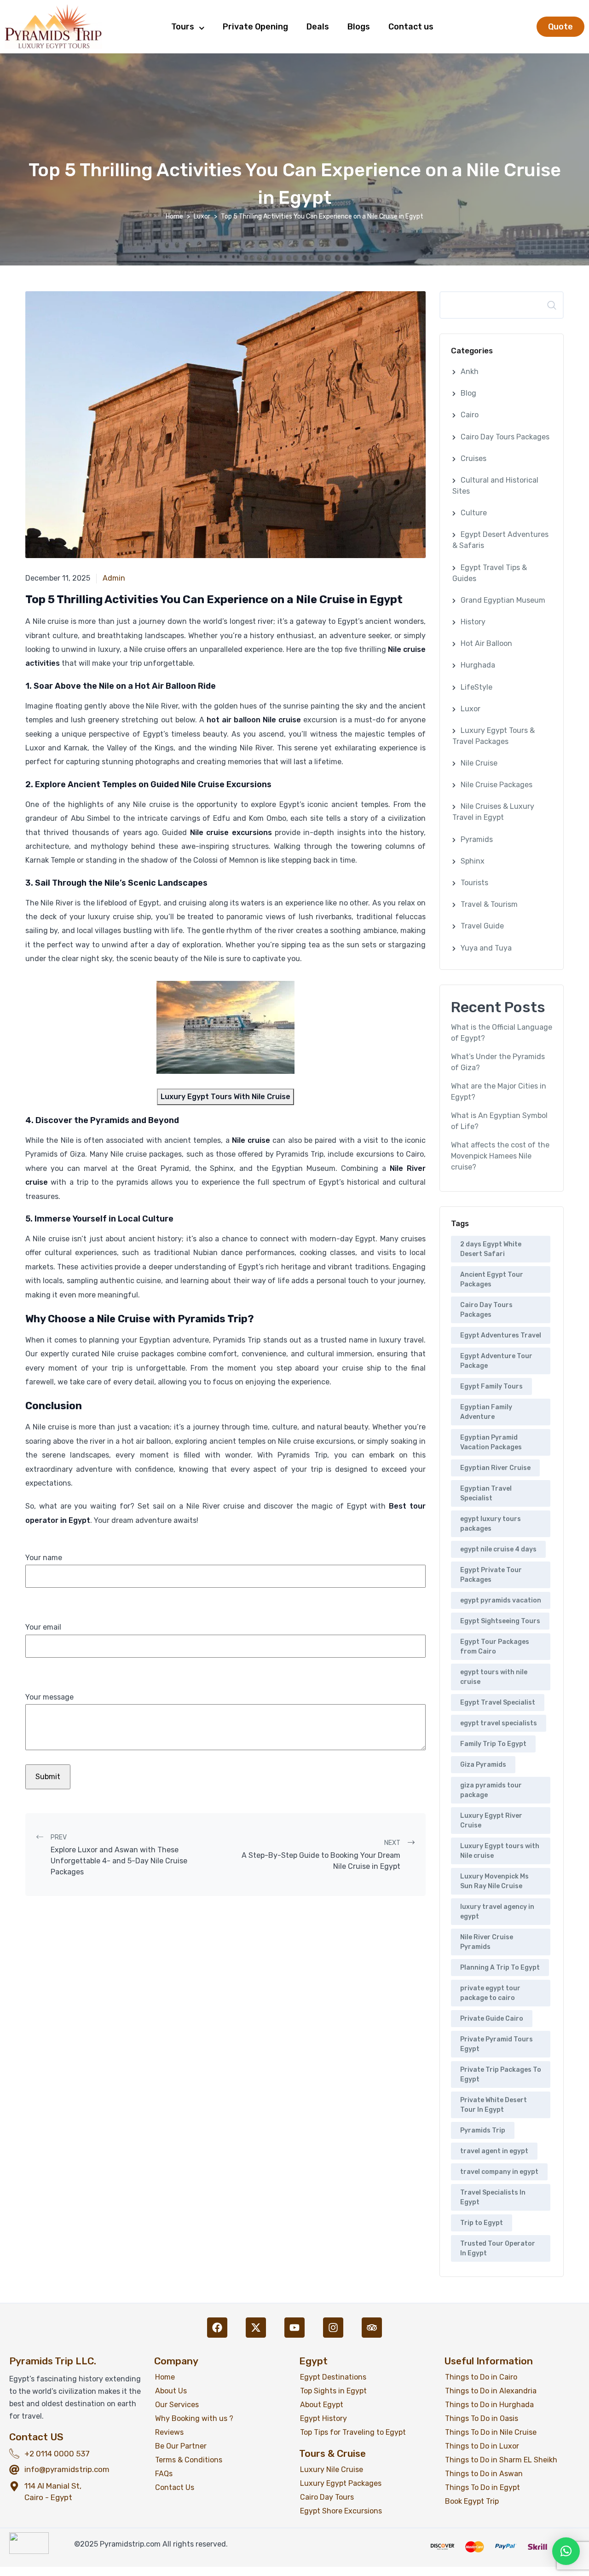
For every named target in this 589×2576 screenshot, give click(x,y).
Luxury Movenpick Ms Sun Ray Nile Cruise (494, 1881)
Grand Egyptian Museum (503, 600)
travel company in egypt (499, 2172)
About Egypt (322, 2405)
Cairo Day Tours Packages (505, 437)
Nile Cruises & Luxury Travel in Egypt (493, 812)
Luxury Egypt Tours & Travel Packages (494, 736)
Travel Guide (482, 926)
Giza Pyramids (483, 1765)
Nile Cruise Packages (497, 785)
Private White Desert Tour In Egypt (494, 2105)
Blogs (359, 27)
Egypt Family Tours (491, 1386)
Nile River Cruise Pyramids (487, 1942)
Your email (43, 1627)
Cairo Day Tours (327, 2497)
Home (174, 216)
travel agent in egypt (494, 2151)
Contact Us (175, 2487)
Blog (468, 393)
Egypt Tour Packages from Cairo (495, 1647)
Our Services (177, 2405)
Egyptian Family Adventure (486, 1412)
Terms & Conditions (189, 2460)
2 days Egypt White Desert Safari (491, 1249)
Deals (318, 27)
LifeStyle (476, 687)
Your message (49, 1697)
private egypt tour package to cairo (490, 1993)
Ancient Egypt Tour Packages (492, 1279)
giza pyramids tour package (491, 1790)
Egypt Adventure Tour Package (496, 1361)
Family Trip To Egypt (493, 1744)
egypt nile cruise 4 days (498, 1549)
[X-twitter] (256, 2328)
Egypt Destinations (333, 2377)
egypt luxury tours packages (491, 1524)
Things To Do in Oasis (482, 2418)
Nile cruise (251, 1140)
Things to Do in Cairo (481, 2377)
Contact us (411, 27)
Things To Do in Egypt (482, 2487)
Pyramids (477, 839)
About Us (171, 2391)
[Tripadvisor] (372, 2328)
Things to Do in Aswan (484, 2474)
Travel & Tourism (489, 904)
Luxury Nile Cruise (332, 2469)
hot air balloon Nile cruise (254, 720)
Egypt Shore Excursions (341, 2511)
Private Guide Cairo (492, 2019)
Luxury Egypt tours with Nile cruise (500, 1851)
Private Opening (255, 27)
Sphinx (473, 861)
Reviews (169, 2432)
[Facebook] (217, 2328)
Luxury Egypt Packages (341, 2483)
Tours (183, 27)
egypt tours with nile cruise (494, 1677)
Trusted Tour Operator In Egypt (498, 2248)
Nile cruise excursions (231, 833)
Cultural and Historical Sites (495, 486)
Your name (44, 1558)
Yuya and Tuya (486, 948)
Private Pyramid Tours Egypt (497, 2044)
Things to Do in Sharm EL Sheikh (501, 2460)
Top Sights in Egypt (333, 2391)
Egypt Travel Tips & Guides (490, 573)
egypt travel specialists (499, 1723)
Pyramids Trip (483, 2130)
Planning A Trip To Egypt (500, 1968)
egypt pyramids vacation (501, 1600)
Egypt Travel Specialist (498, 1703)
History (473, 622)
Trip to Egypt (482, 2223)
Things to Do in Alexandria (491, 2391)
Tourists (474, 883)
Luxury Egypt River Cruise (491, 1821)
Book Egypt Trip (472, 2501)
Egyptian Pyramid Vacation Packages (491, 1442)
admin (114, 578)
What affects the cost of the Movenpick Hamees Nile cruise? (500, 1156)
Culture (474, 513)
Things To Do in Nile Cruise (491, 2432)
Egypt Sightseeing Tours (500, 1621)
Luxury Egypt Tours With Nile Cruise (225, 1097)
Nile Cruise (479, 763)
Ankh (470, 372)
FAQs (164, 2474)
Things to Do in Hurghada (489, 2405)
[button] (566, 2551)
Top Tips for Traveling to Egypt (353, 2432)
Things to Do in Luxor (482, 2446)
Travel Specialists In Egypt (493, 2197)
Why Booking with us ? (194, 2418)
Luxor (202, 216)
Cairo (470, 415)
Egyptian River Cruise (495, 1468)
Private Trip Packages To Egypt (501, 2075)
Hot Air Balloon (486, 643)
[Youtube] (294, 2328)
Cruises (474, 458)
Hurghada (478, 665)
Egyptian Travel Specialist (486, 1493)
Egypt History (323, 2418)
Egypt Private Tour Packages (491, 1575)
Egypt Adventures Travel (501, 1335)
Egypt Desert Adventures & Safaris (500, 540)
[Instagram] (333, 2328)
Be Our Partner (181, 2446)
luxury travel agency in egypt (497, 1912)
